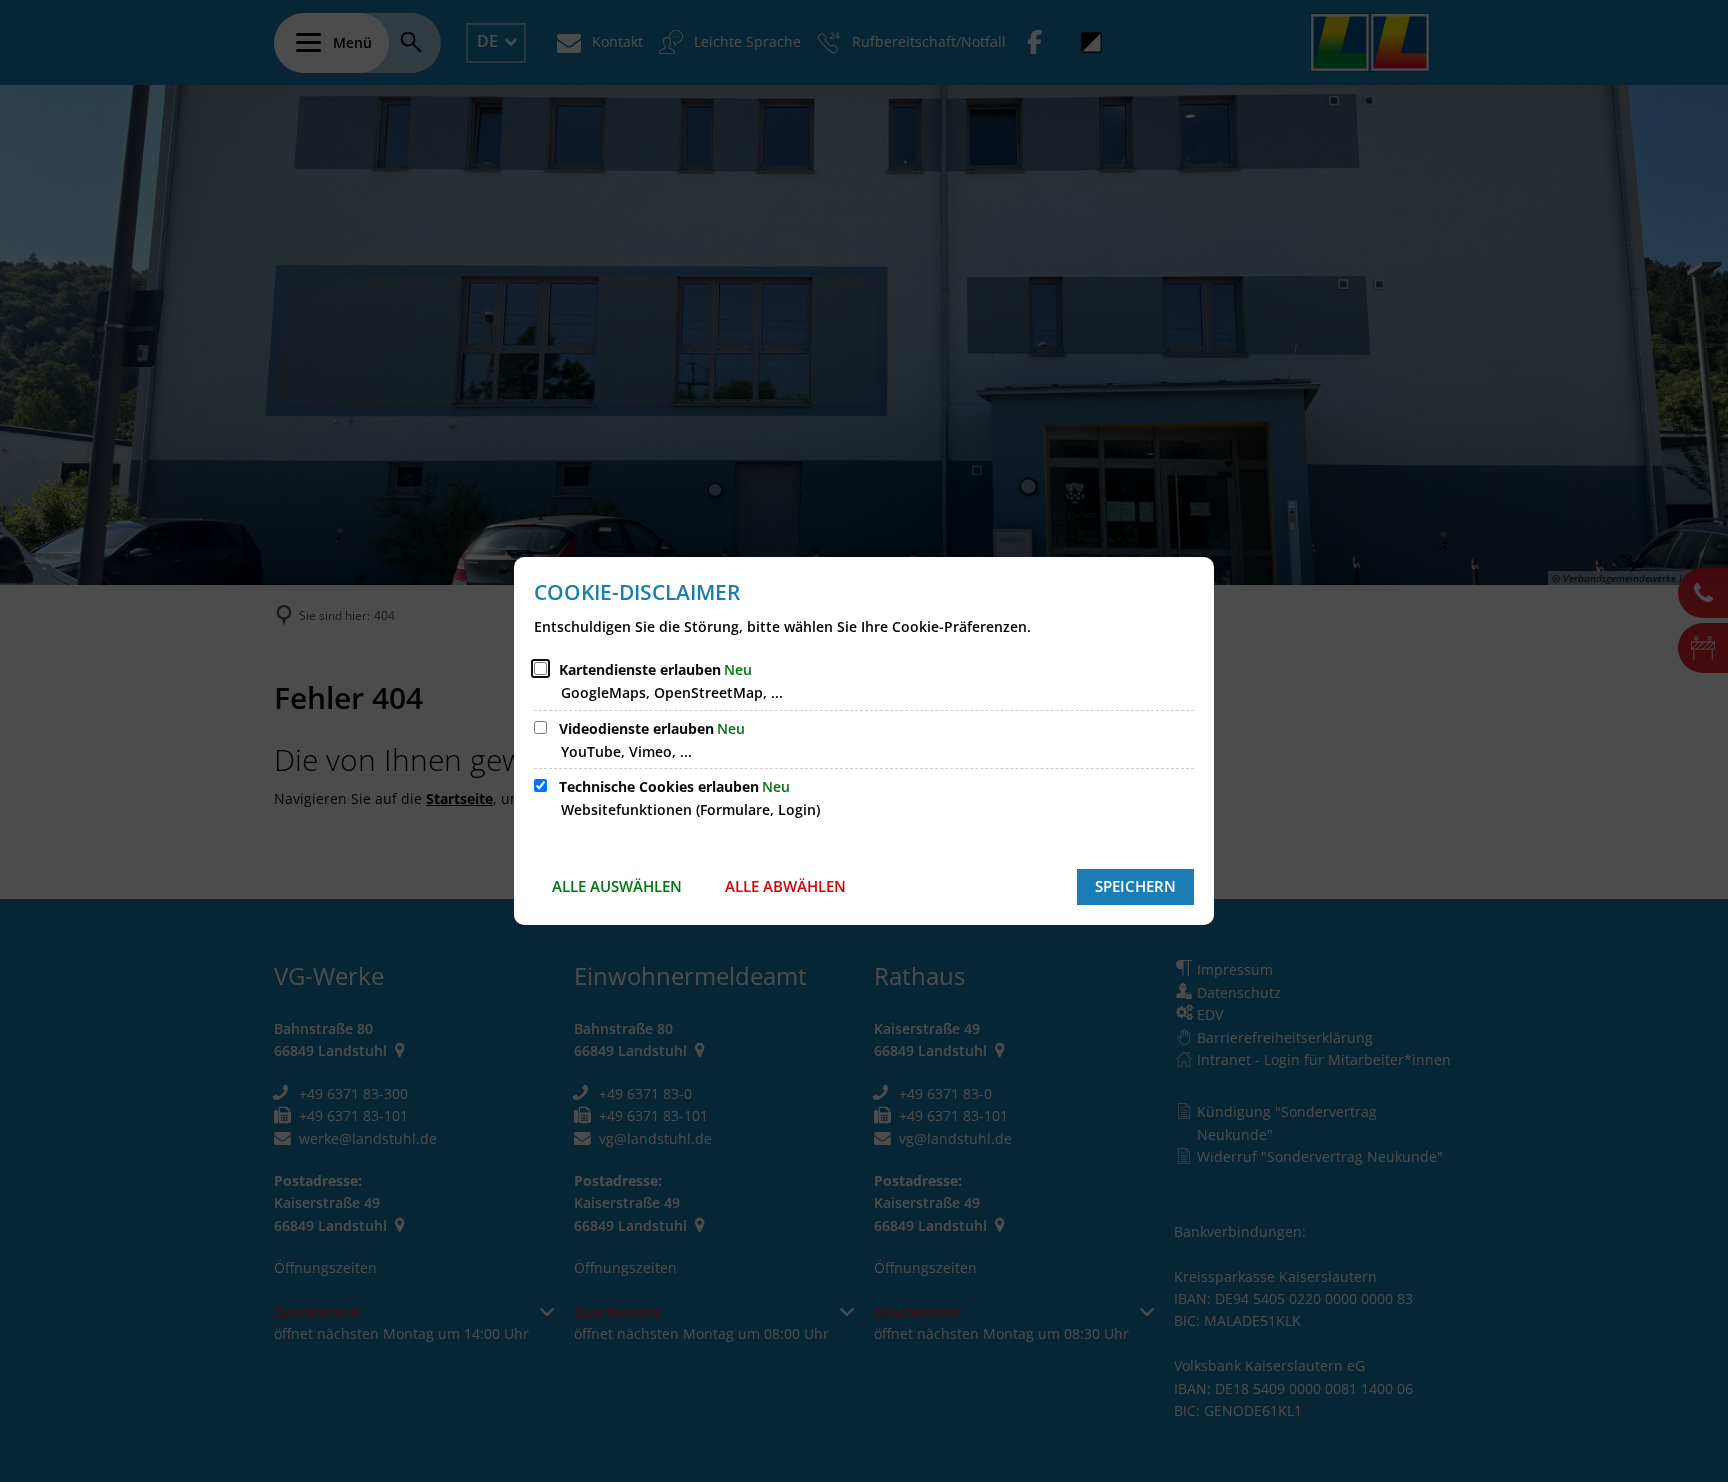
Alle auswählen (617, 886)
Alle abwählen (785, 886)
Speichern (1135, 886)
